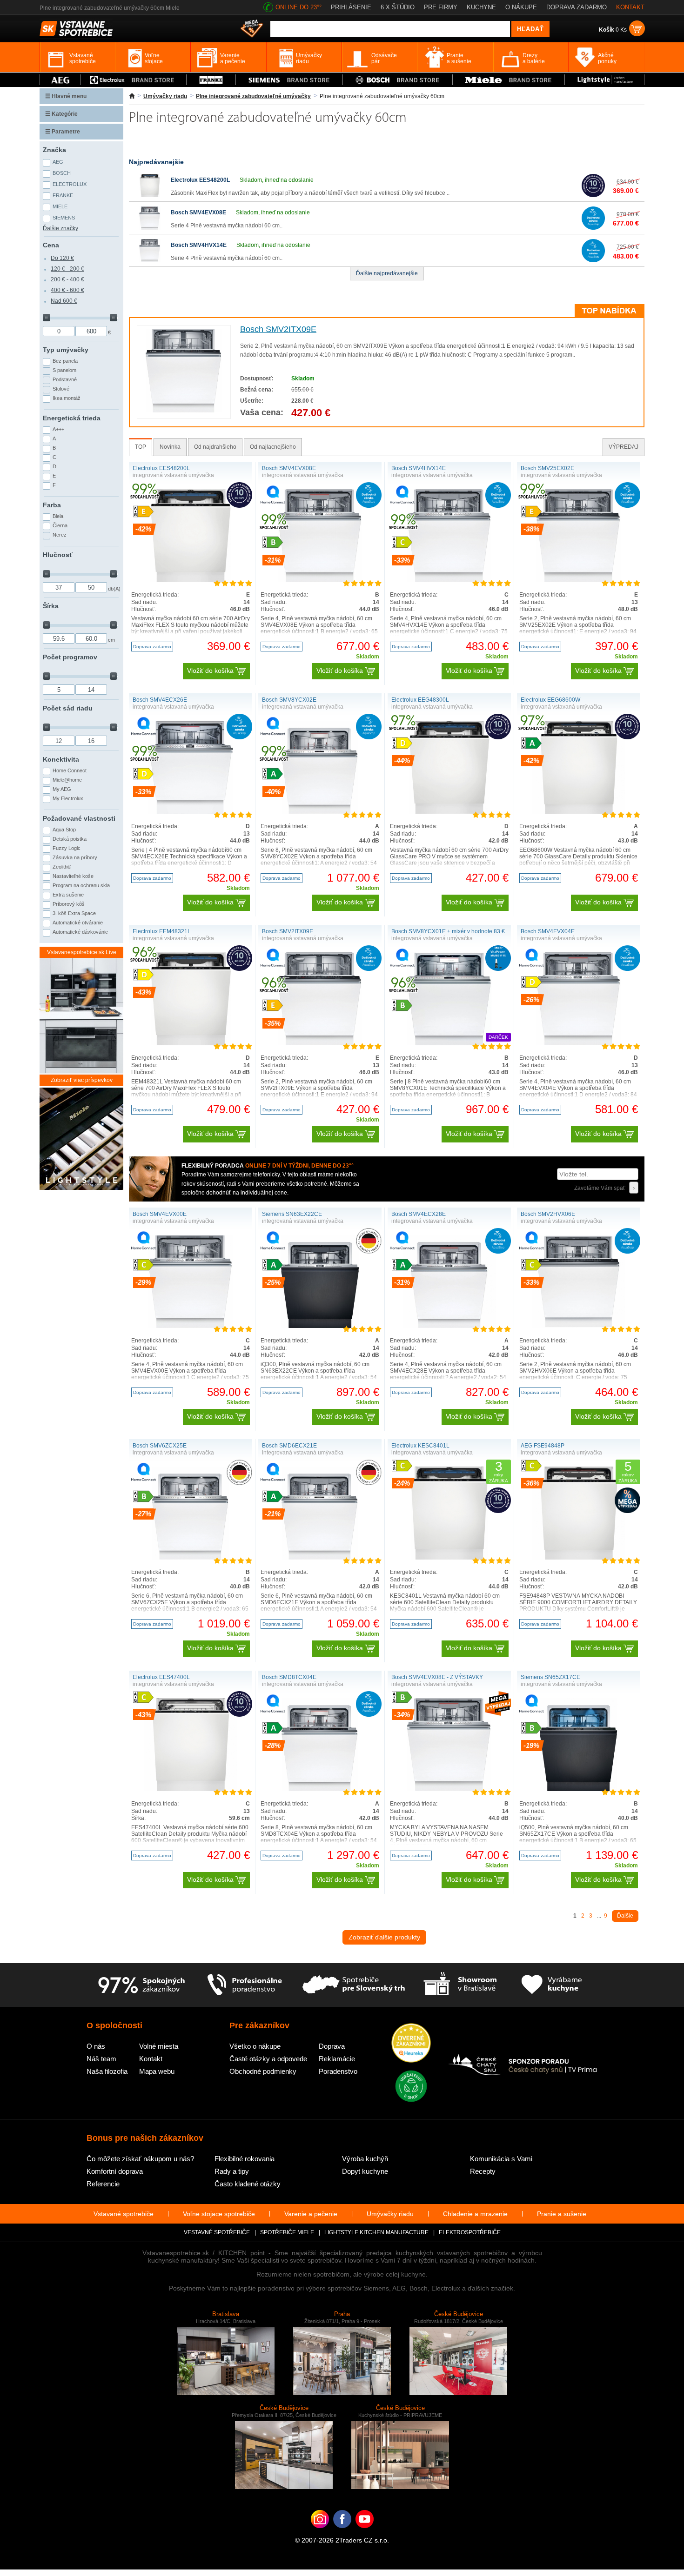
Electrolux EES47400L (161, 1677)
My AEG (62, 789)
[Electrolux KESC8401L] (449, 1558)
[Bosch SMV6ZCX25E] (191, 1558)
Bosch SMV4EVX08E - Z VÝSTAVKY (437, 1677)
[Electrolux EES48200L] (150, 195)
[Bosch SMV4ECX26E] (190, 812)
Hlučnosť (58, 555)
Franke (63, 195)
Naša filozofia (107, 2071)
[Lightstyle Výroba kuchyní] (604, 80)
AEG (58, 162)
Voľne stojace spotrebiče (219, 2214)
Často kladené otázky (248, 2184)
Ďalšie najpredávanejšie (387, 273)
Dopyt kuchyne (365, 2171)
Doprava (332, 2046)
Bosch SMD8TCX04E (289, 1677)
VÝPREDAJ (624, 447)
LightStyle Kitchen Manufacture (376, 2232)
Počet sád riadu (68, 708)
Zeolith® (62, 867)
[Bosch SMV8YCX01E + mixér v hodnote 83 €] (449, 1043)
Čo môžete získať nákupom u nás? (140, 2159)
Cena (51, 245)
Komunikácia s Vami (501, 2159)
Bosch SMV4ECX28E (419, 1214)
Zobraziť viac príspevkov (82, 1080)
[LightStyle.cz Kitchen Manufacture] (81, 1139)
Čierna (60, 525)
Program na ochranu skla (81, 885)
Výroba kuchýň (365, 2159)
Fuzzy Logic (67, 848)
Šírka (51, 606)
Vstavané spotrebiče (124, 2214)
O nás (96, 2046)
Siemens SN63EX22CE (292, 1214)
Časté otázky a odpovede (268, 2059)
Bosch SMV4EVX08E (198, 212)
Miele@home (67, 780)
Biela (58, 516)
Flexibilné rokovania (245, 2159)
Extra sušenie (68, 895)
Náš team (101, 2059)
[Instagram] (320, 2533)
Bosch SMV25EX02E (547, 468)
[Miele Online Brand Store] (509, 80)
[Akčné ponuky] (252, 29)
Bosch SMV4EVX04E (548, 931)
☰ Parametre (63, 132)
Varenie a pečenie (311, 2214)
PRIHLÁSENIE (351, 7)
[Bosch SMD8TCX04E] (320, 1789)
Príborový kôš (69, 904)
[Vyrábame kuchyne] (552, 1985)
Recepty (483, 2171)
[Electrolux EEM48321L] (191, 1043)
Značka (54, 150)
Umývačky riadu (165, 96)
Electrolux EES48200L (200, 180)
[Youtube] (365, 2533)
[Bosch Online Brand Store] (398, 80)
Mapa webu (157, 2071)
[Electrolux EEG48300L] (449, 812)
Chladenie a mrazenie (475, 2214)
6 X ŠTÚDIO (398, 7)
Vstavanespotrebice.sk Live (82, 952)
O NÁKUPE (521, 7)
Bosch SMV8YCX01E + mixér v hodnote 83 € (448, 931)
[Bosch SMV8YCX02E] (320, 812)
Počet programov (70, 657)
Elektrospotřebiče (470, 2232)
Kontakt (151, 2059)
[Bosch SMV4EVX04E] (579, 1043)
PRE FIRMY (441, 7)
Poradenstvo (338, 2071)
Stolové (61, 389)
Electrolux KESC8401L (420, 1446)
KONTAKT (630, 7)
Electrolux (70, 184)
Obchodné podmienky (263, 2071)
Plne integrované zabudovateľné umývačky (253, 96)
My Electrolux (68, 798)
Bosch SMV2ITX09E (278, 329)
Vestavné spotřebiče (217, 2232)
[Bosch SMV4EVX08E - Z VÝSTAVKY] (449, 1789)
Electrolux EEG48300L (420, 700)
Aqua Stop (64, 830)
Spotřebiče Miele (287, 2232)
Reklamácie (337, 2059)
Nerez (60, 535)
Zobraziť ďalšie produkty (384, 1937)
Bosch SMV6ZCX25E (160, 1446)
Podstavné (65, 379)
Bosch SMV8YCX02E (289, 700)
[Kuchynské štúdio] (460, 1985)
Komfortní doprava (115, 2171)
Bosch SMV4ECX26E (160, 700)
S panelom (64, 370)
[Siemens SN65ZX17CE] (579, 1789)
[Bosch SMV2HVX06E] (579, 1326)
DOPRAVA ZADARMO (577, 7)
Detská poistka (70, 839)
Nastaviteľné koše (73, 876)
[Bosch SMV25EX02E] (579, 580)
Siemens (64, 218)
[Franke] (211, 80)
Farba (52, 505)
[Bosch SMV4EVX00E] (191, 1326)
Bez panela (65, 361)
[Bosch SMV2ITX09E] (184, 411)
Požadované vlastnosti (79, 818)
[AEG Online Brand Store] (60, 80)
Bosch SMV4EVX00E (160, 1214)
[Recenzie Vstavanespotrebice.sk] (411, 2044)
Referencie (103, 2184)
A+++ (58, 429)
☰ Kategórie (61, 114)
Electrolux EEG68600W (550, 700)
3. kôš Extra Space (74, 913)
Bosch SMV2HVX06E (548, 1214)
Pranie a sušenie (562, 2214)
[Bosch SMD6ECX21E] (320, 1558)
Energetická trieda (72, 418)
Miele (60, 206)
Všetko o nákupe (255, 2046)
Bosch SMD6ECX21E (289, 1446)
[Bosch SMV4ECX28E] (449, 1326)
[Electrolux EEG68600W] (579, 812)
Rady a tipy (232, 2171)
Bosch (62, 173)
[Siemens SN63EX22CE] (320, 1326)
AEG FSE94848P (543, 1446)
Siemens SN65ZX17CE (550, 1677)
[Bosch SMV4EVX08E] (150, 228)
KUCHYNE (481, 7)
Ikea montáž (67, 398)
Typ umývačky (66, 350)
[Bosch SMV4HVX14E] (150, 260)
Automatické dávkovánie (80, 932)
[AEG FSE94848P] (579, 1558)
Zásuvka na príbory (75, 857)
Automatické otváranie (78, 923)
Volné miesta (159, 2046)
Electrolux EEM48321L (162, 931)
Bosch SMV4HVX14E (199, 245)
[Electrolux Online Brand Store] (134, 80)
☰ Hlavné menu (66, 96)
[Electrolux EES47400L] (191, 1789)
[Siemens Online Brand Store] (289, 80)
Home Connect (70, 770)
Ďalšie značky (60, 228)
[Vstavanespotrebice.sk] (342, 2533)
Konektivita (61, 759)
